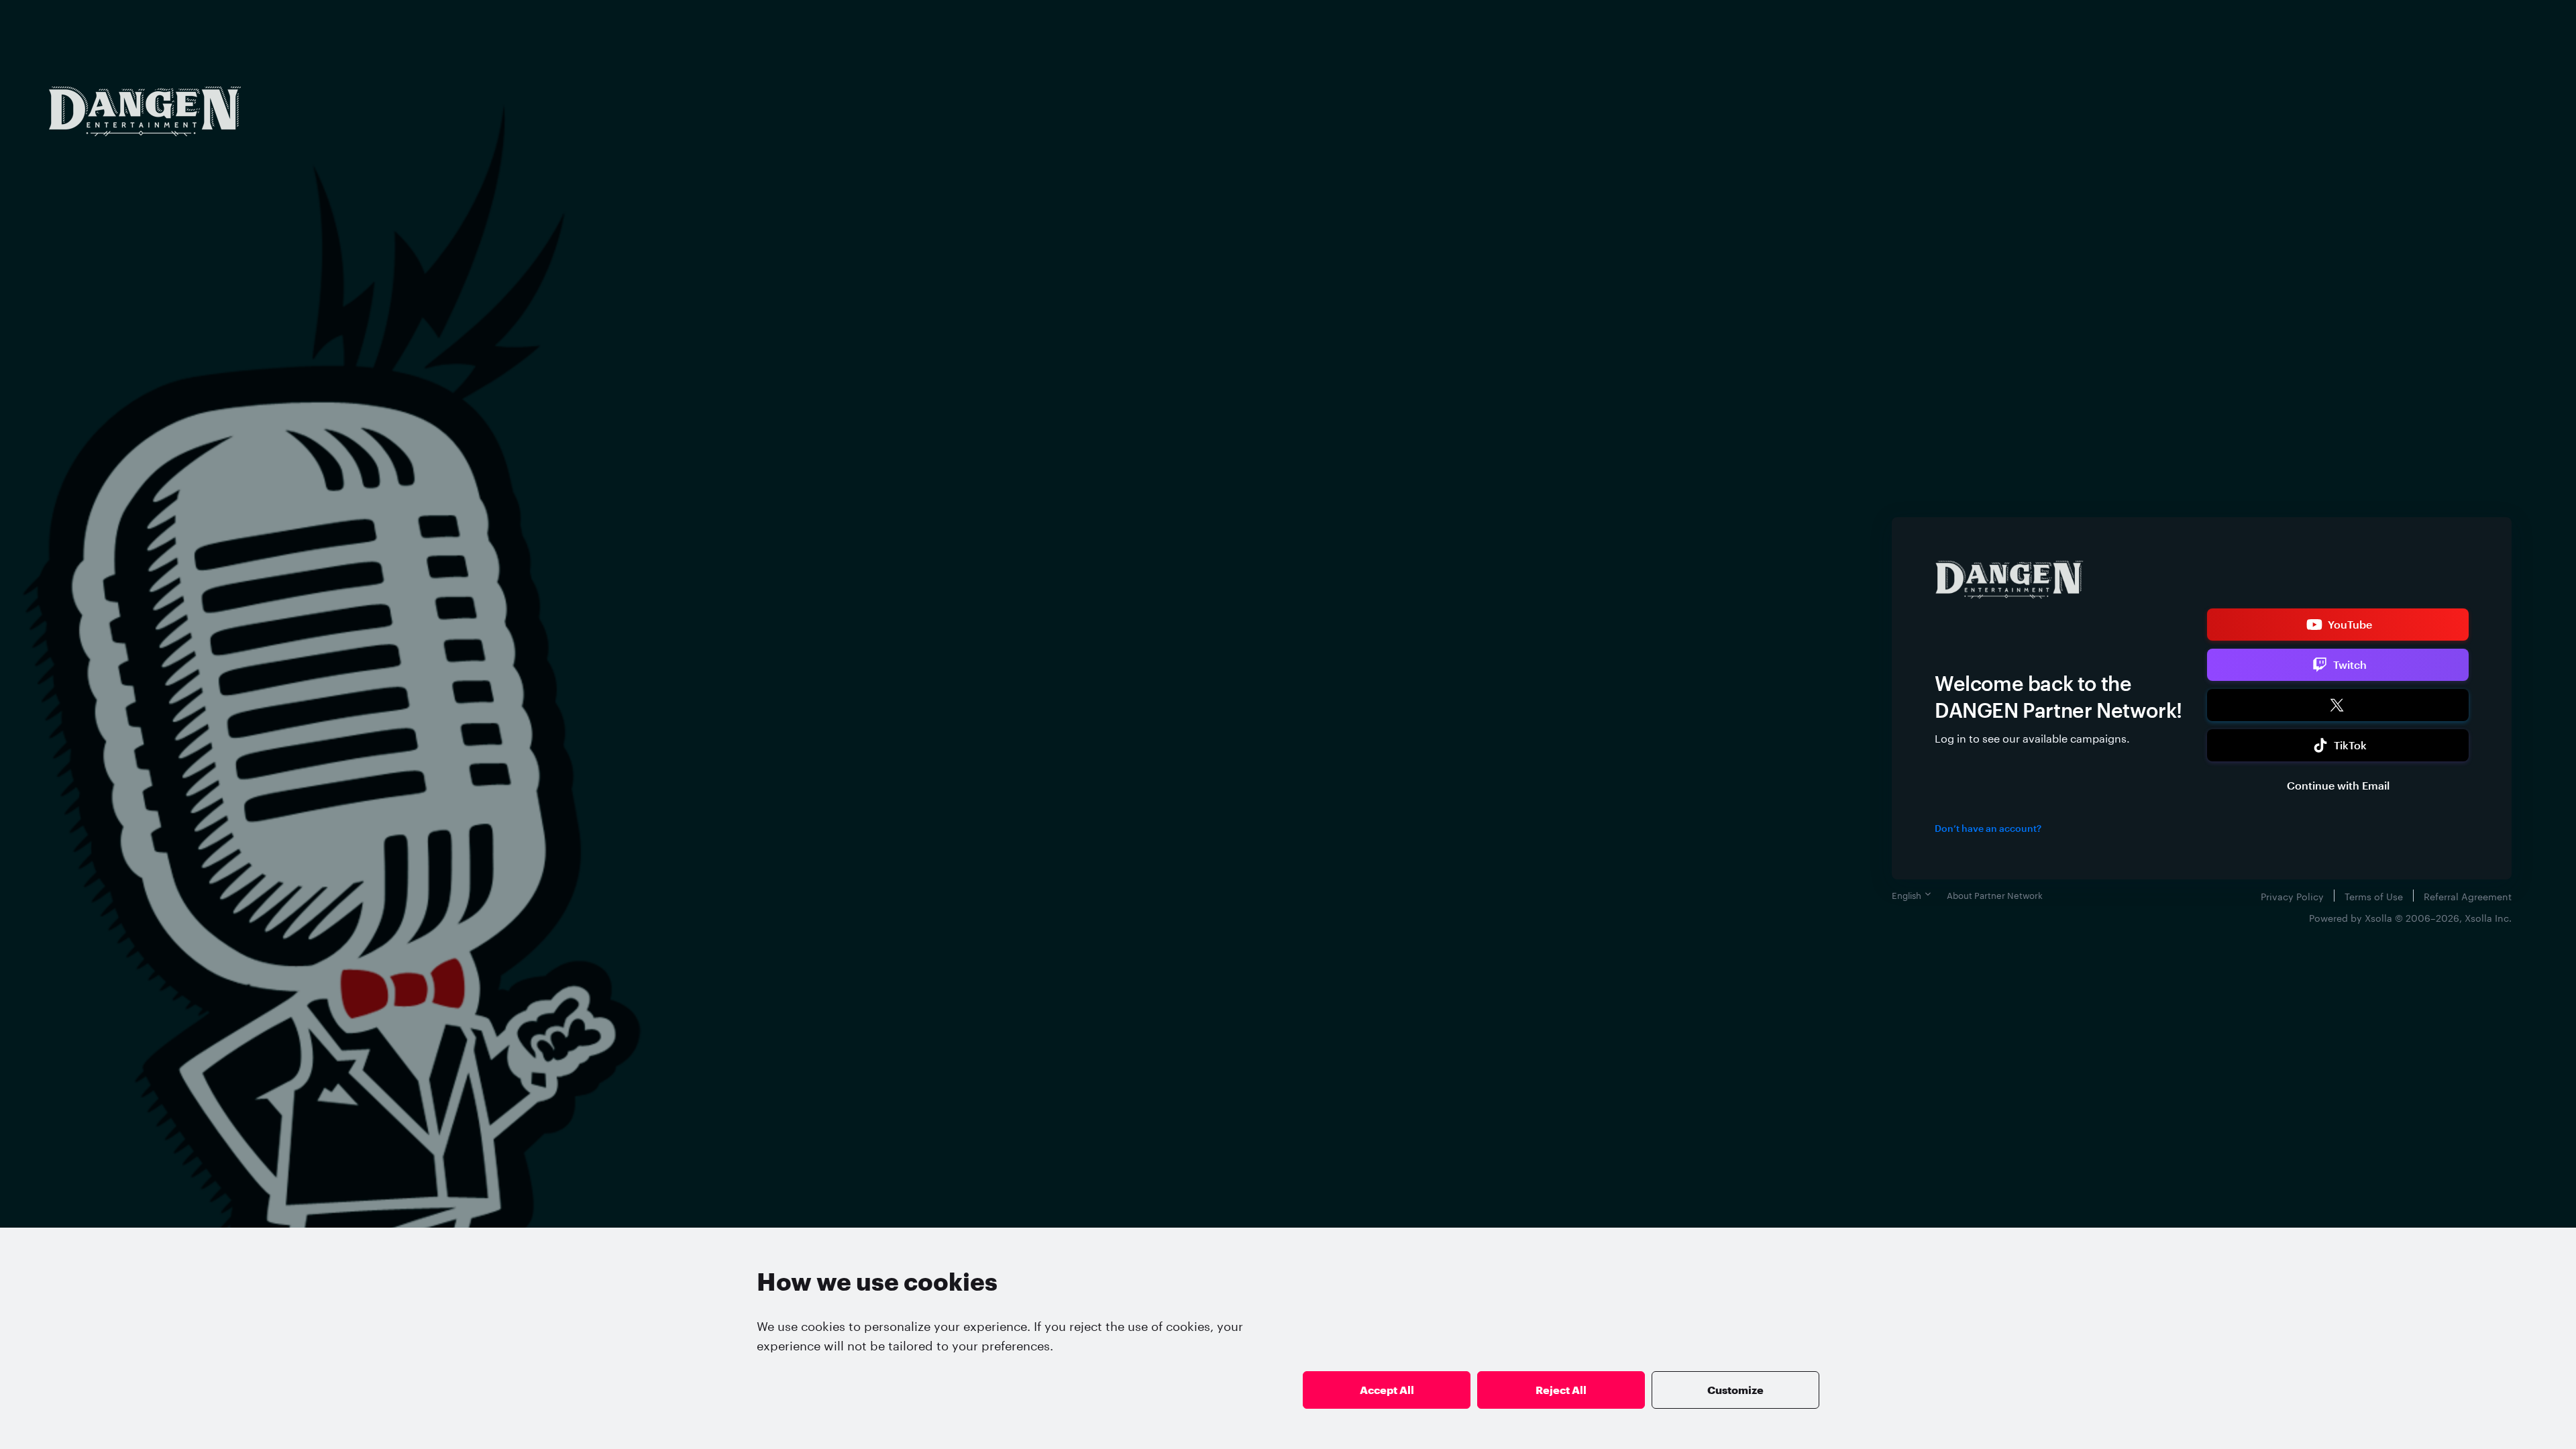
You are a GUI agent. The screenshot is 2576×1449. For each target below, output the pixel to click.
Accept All (1387, 1390)
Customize (1735, 1390)
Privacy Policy (2292, 896)
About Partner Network (1995, 894)
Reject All (1561, 1390)
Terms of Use (2374, 896)
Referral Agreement (2468, 896)
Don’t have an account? (1988, 828)
